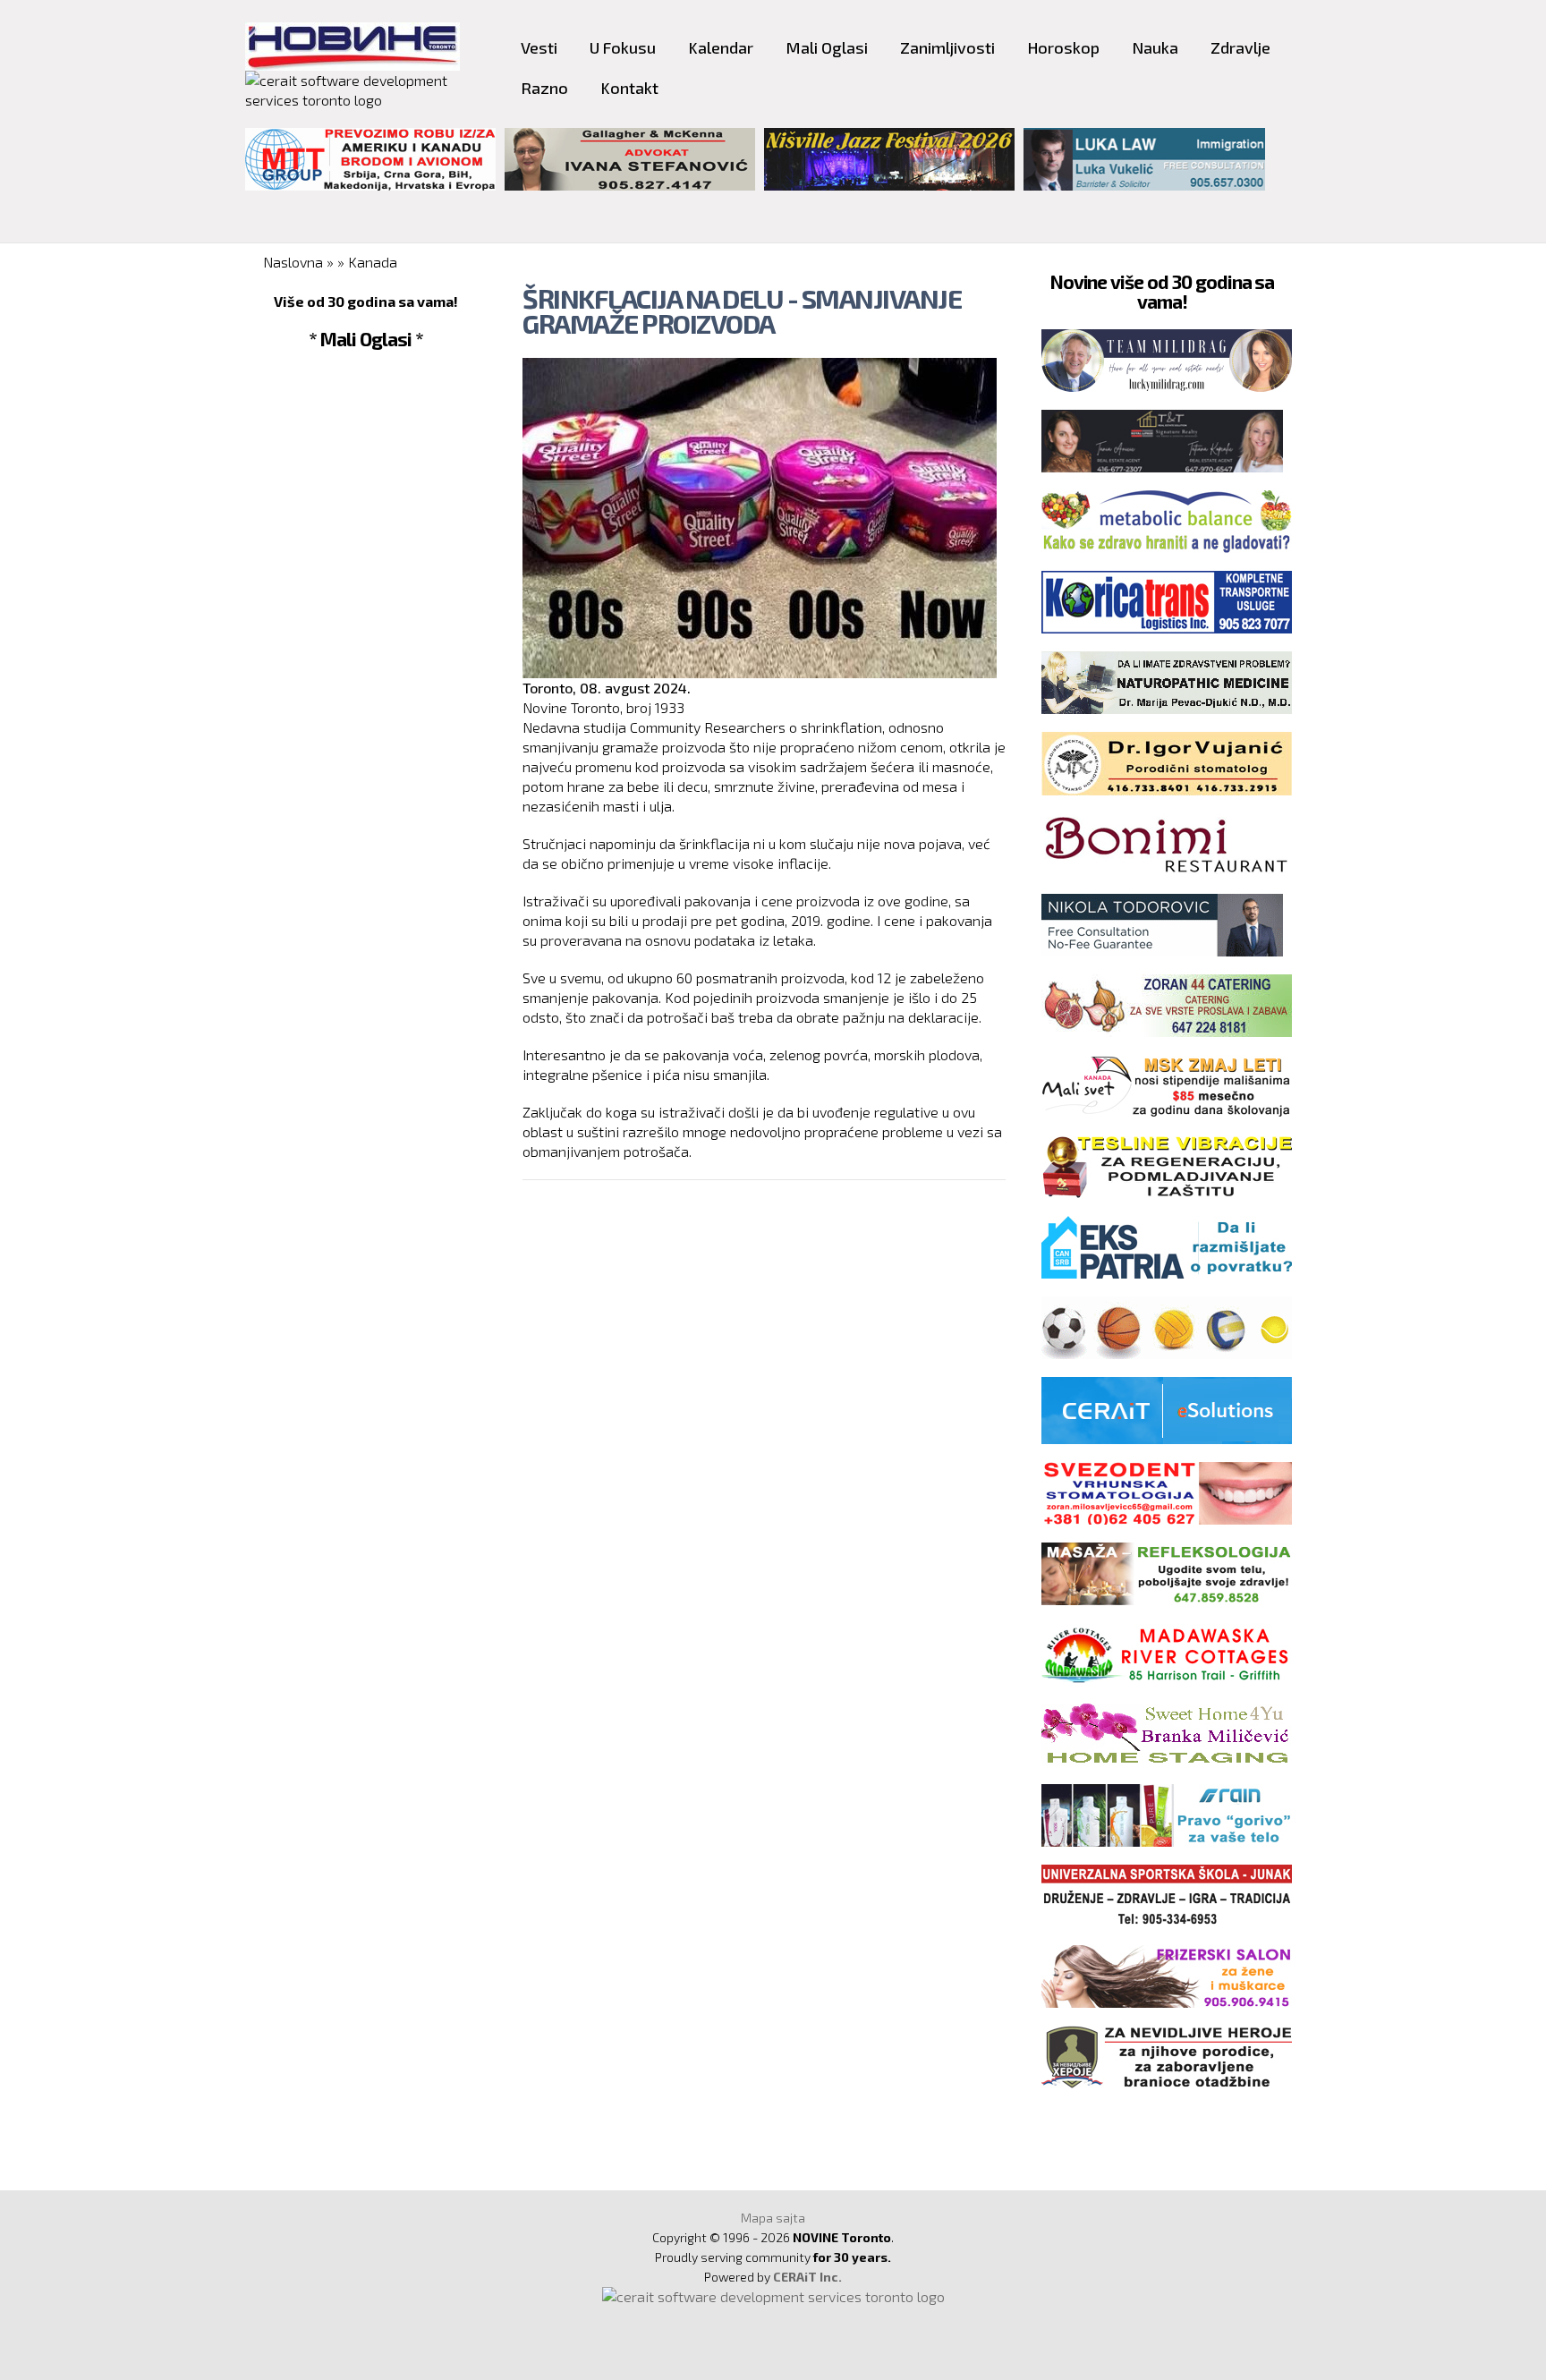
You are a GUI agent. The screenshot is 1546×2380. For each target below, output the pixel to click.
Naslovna (293, 262)
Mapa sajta (773, 2218)
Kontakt (629, 88)
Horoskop (1063, 47)
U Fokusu (623, 47)
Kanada (373, 262)
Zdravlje (1240, 47)
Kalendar (721, 47)
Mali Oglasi (827, 47)
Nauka (1155, 47)
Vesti (539, 47)
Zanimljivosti (947, 47)
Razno (544, 88)
